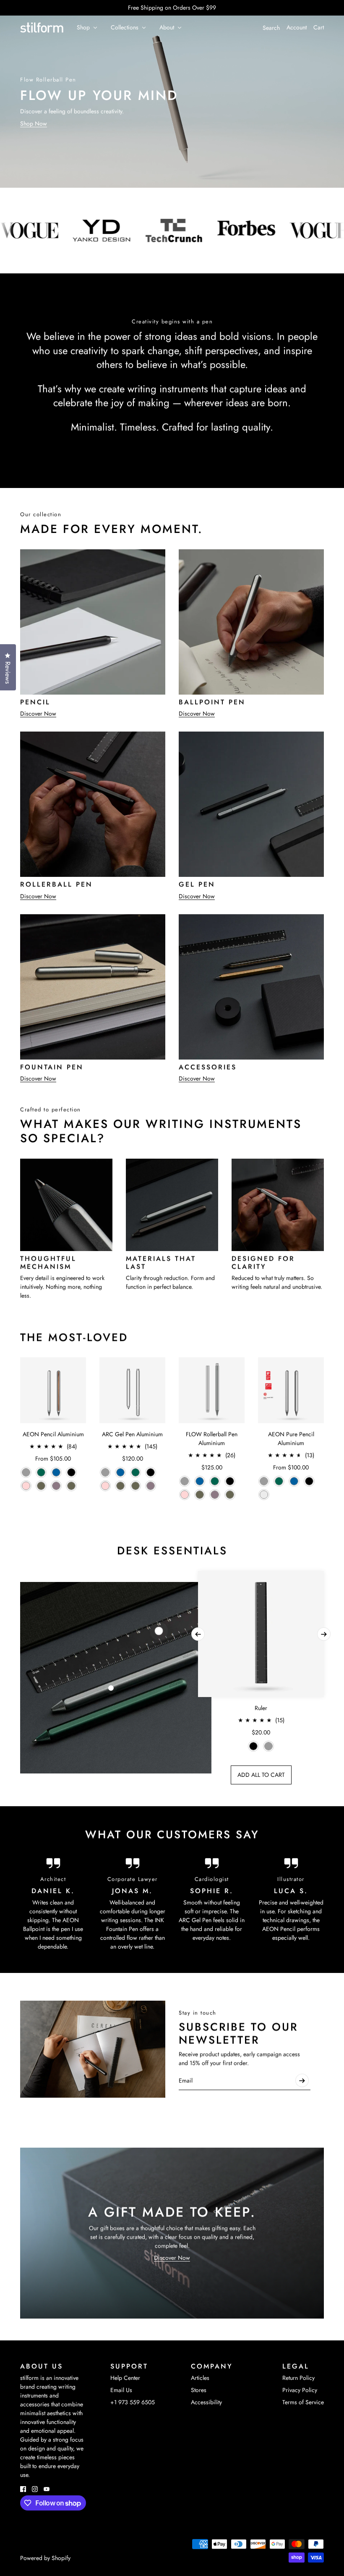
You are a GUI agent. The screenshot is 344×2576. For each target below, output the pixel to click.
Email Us (121, 2390)
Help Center (125, 2378)
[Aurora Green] (41, 1472)
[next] (324, 1634)
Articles (200, 2378)
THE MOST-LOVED (74, 1337)
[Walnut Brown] (41, 1486)
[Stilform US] (42, 28)
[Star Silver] (264, 1495)
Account (297, 27)
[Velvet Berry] (56, 1486)
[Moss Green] (71, 1486)
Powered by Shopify (45, 2558)
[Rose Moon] (26, 1486)
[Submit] (302, 2080)
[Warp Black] (71, 1472)
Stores (199, 2390)
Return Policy (298, 2378)
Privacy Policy (300, 2390)
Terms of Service (303, 2402)
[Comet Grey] (26, 1472)
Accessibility (206, 2402)
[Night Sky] (56, 1472)
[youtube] (47, 2489)
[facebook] (23, 2489)
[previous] (198, 1634)
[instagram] (35, 2489)
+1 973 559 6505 (133, 2402)
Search (271, 28)
